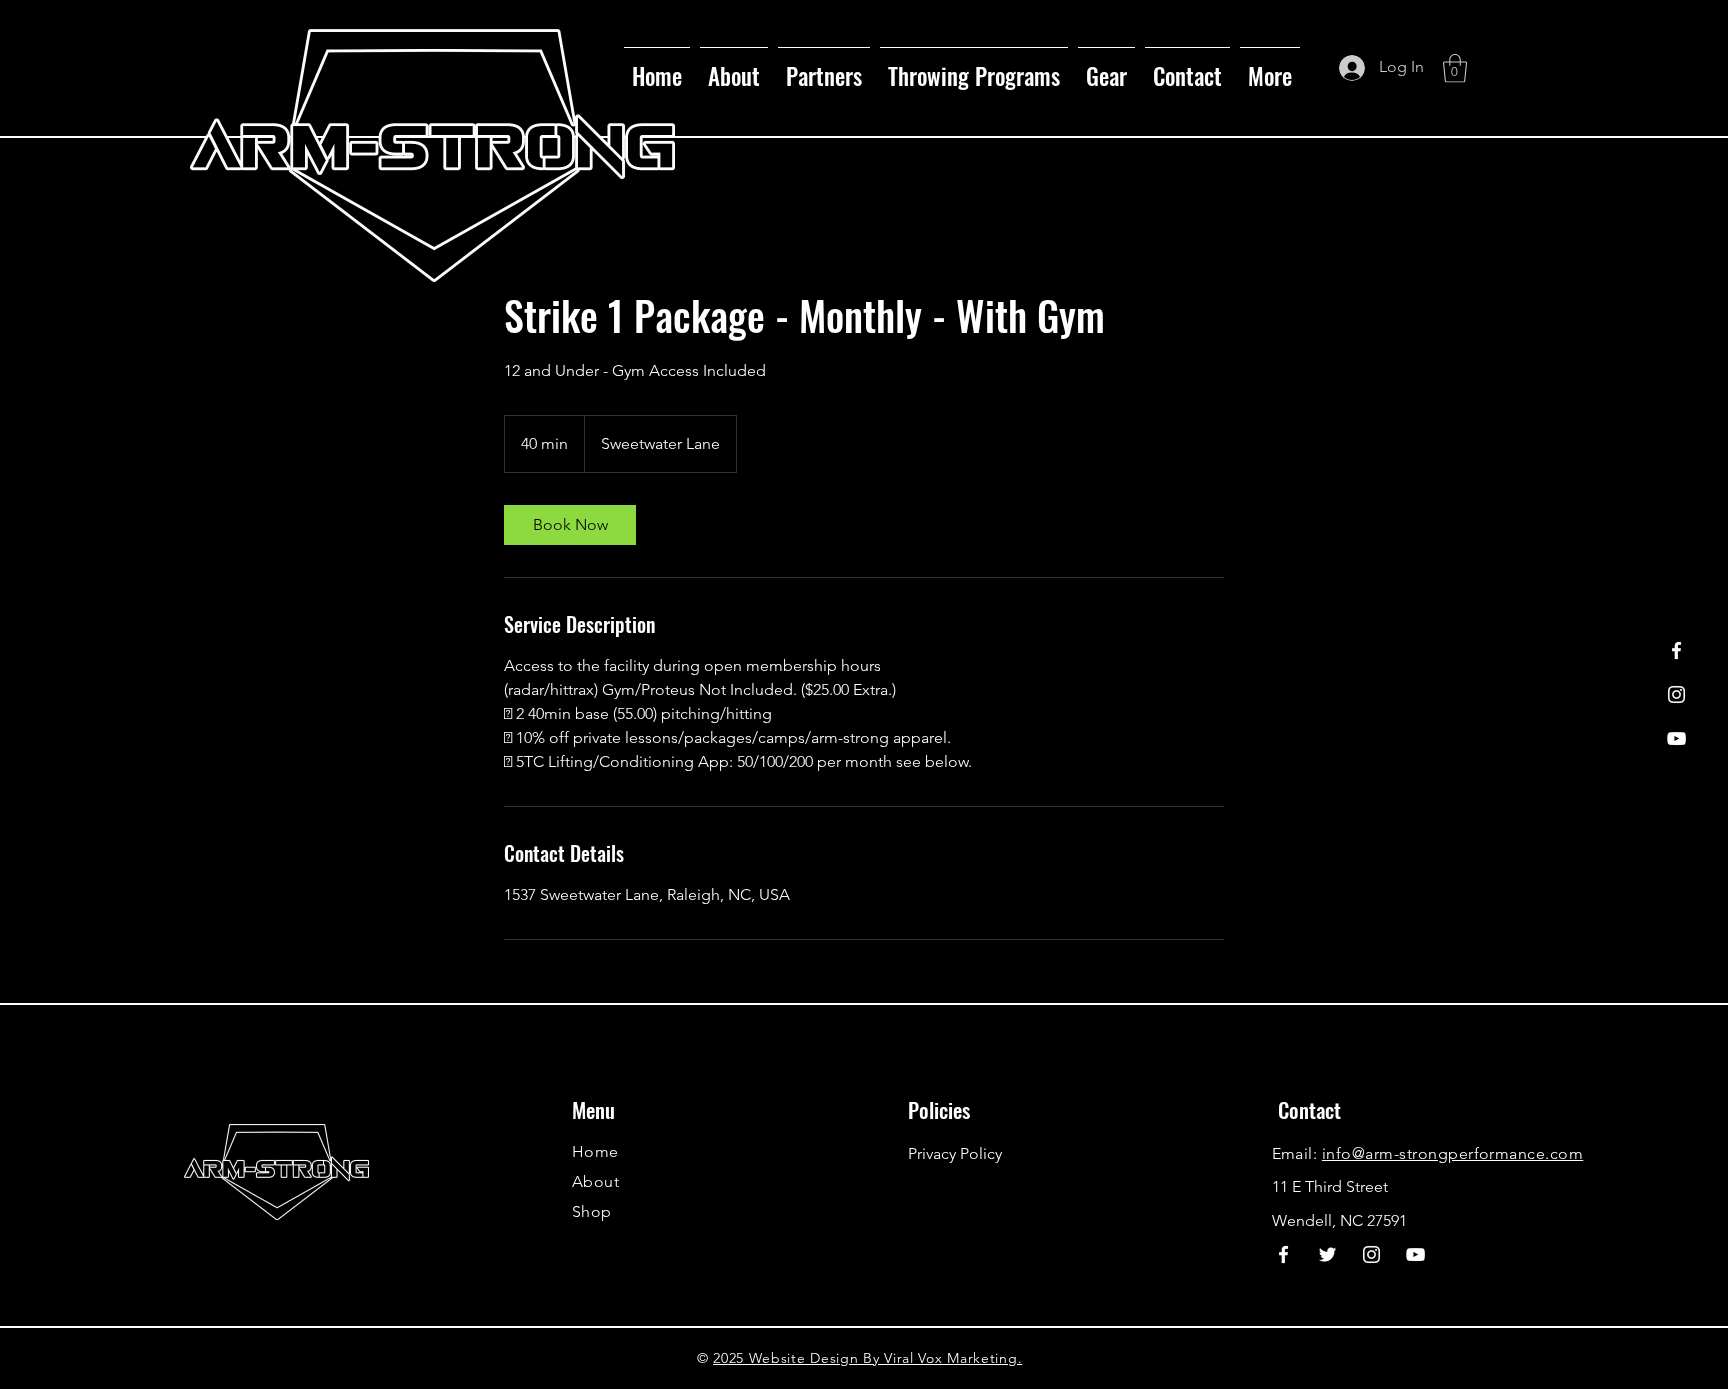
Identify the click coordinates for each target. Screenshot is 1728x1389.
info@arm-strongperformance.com (1452, 1153)
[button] (824, 67)
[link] (570, 525)
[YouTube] (1676, 738)
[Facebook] (1676, 650)
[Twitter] (1327, 1254)
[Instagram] (1676, 694)
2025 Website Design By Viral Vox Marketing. (867, 1358)
